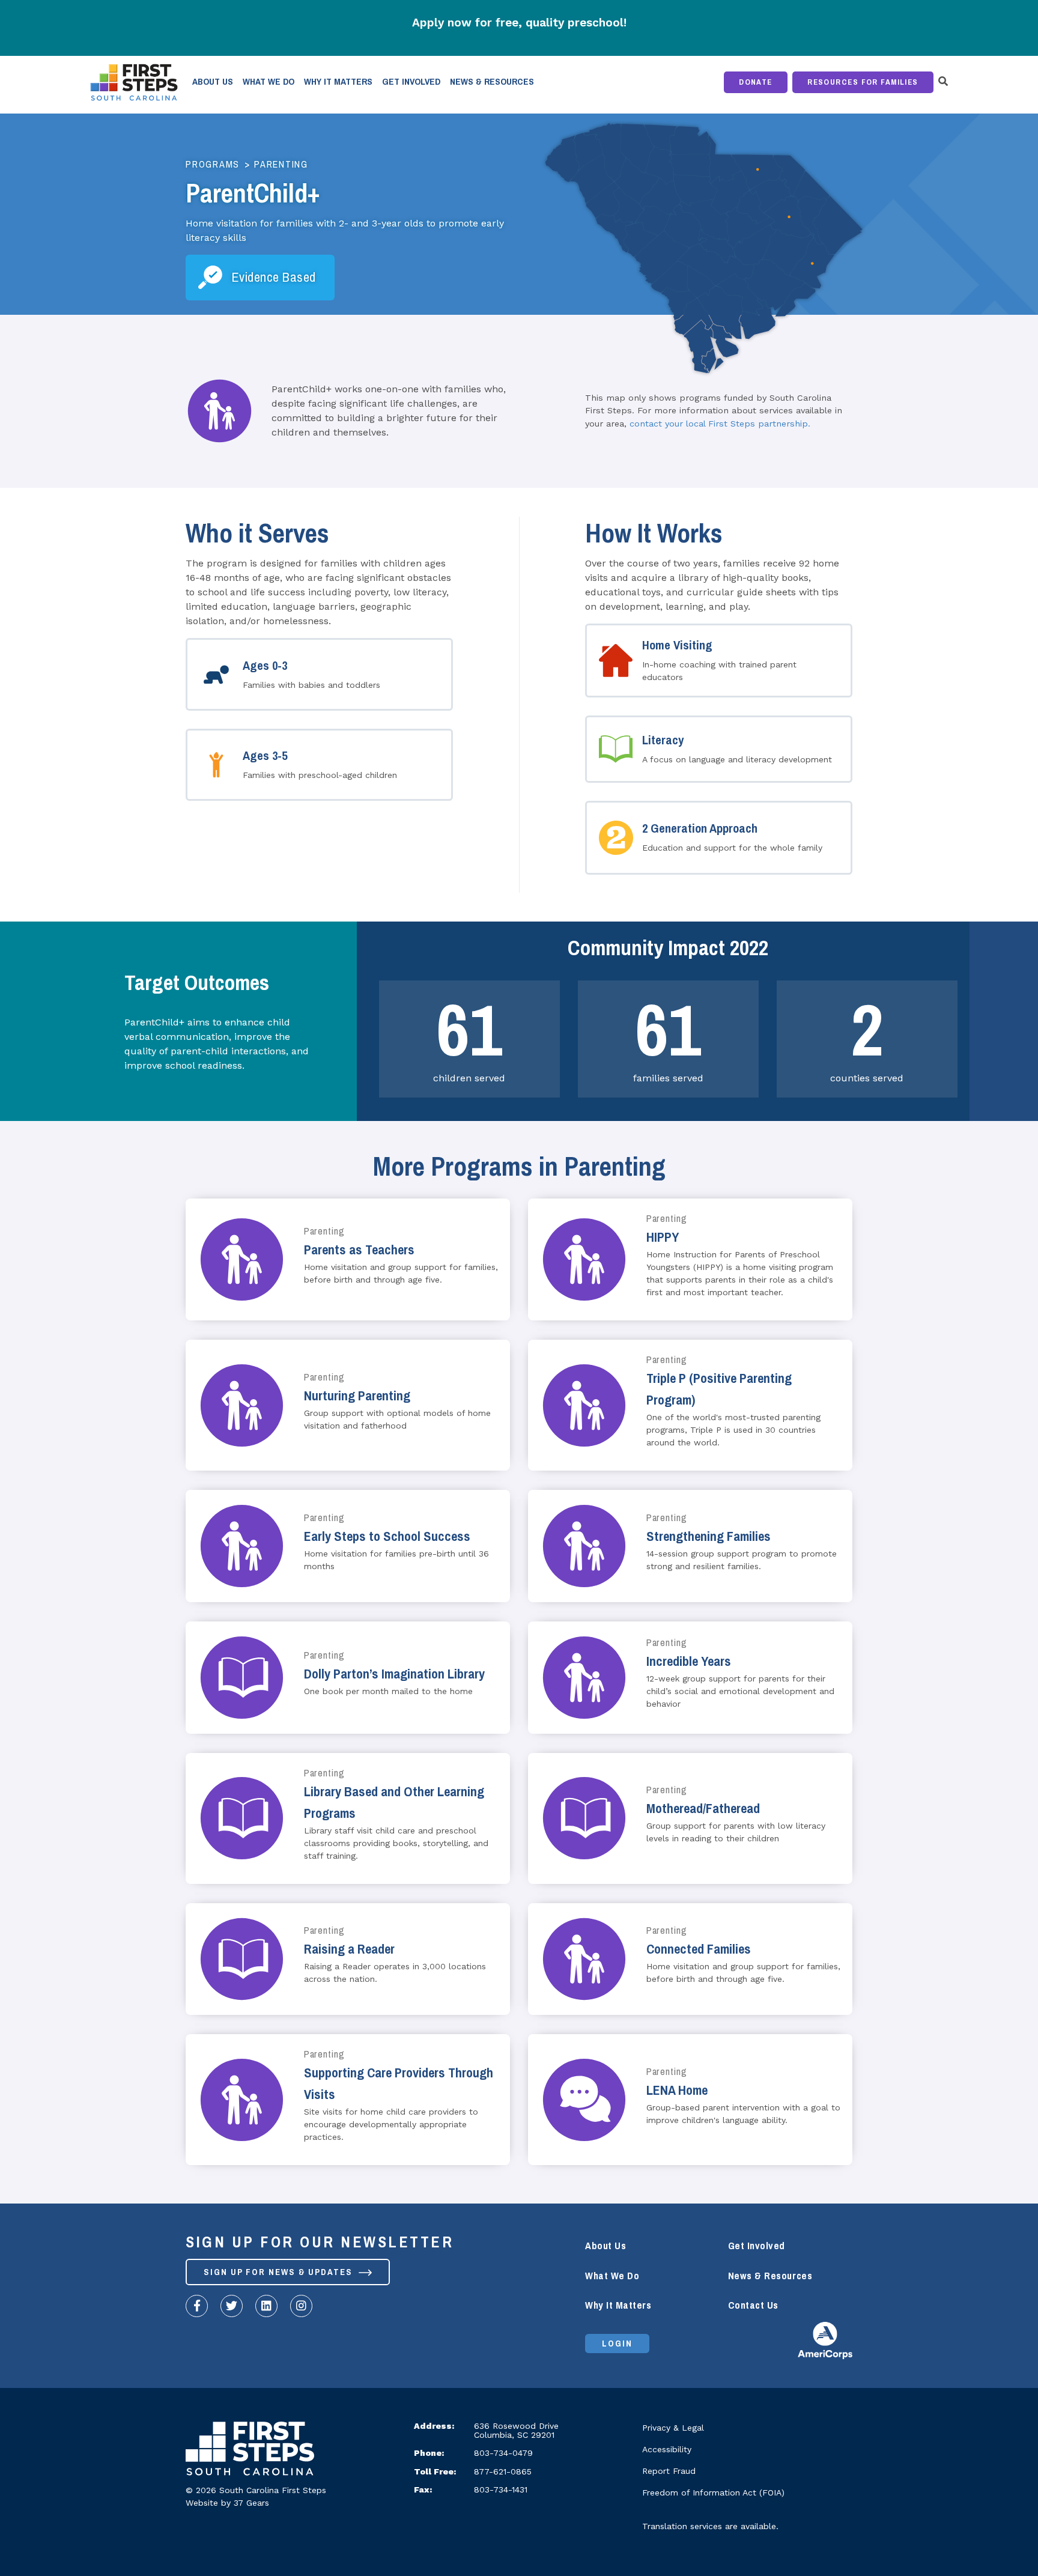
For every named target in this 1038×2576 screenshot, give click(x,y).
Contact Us (753, 2305)
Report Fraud (669, 2471)
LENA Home (677, 2090)
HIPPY (663, 1237)
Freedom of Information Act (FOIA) (713, 2492)
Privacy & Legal (673, 2428)
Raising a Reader (349, 1949)
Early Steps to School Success (387, 1536)
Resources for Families (863, 82)
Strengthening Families (709, 1536)
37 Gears (251, 2503)
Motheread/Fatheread (703, 1809)
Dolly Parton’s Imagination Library (394, 1674)
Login (617, 2344)
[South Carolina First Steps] (250, 2452)
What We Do (269, 82)
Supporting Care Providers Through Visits (399, 2084)
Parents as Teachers (359, 1250)
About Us (213, 82)
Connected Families (699, 1949)
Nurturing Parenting (357, 1396)
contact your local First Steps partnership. (720, 424)
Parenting (281, 165)
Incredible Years (689, 1661)
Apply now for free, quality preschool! (519, 23)
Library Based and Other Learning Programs (394, 1803)
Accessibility (667, 2449)
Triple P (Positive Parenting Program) (719, 1389)
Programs (213, 165)
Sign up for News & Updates (280, 2272)
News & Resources (492, 82)
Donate (756, 82)
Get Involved (411, 82)
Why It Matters (338, 82)
